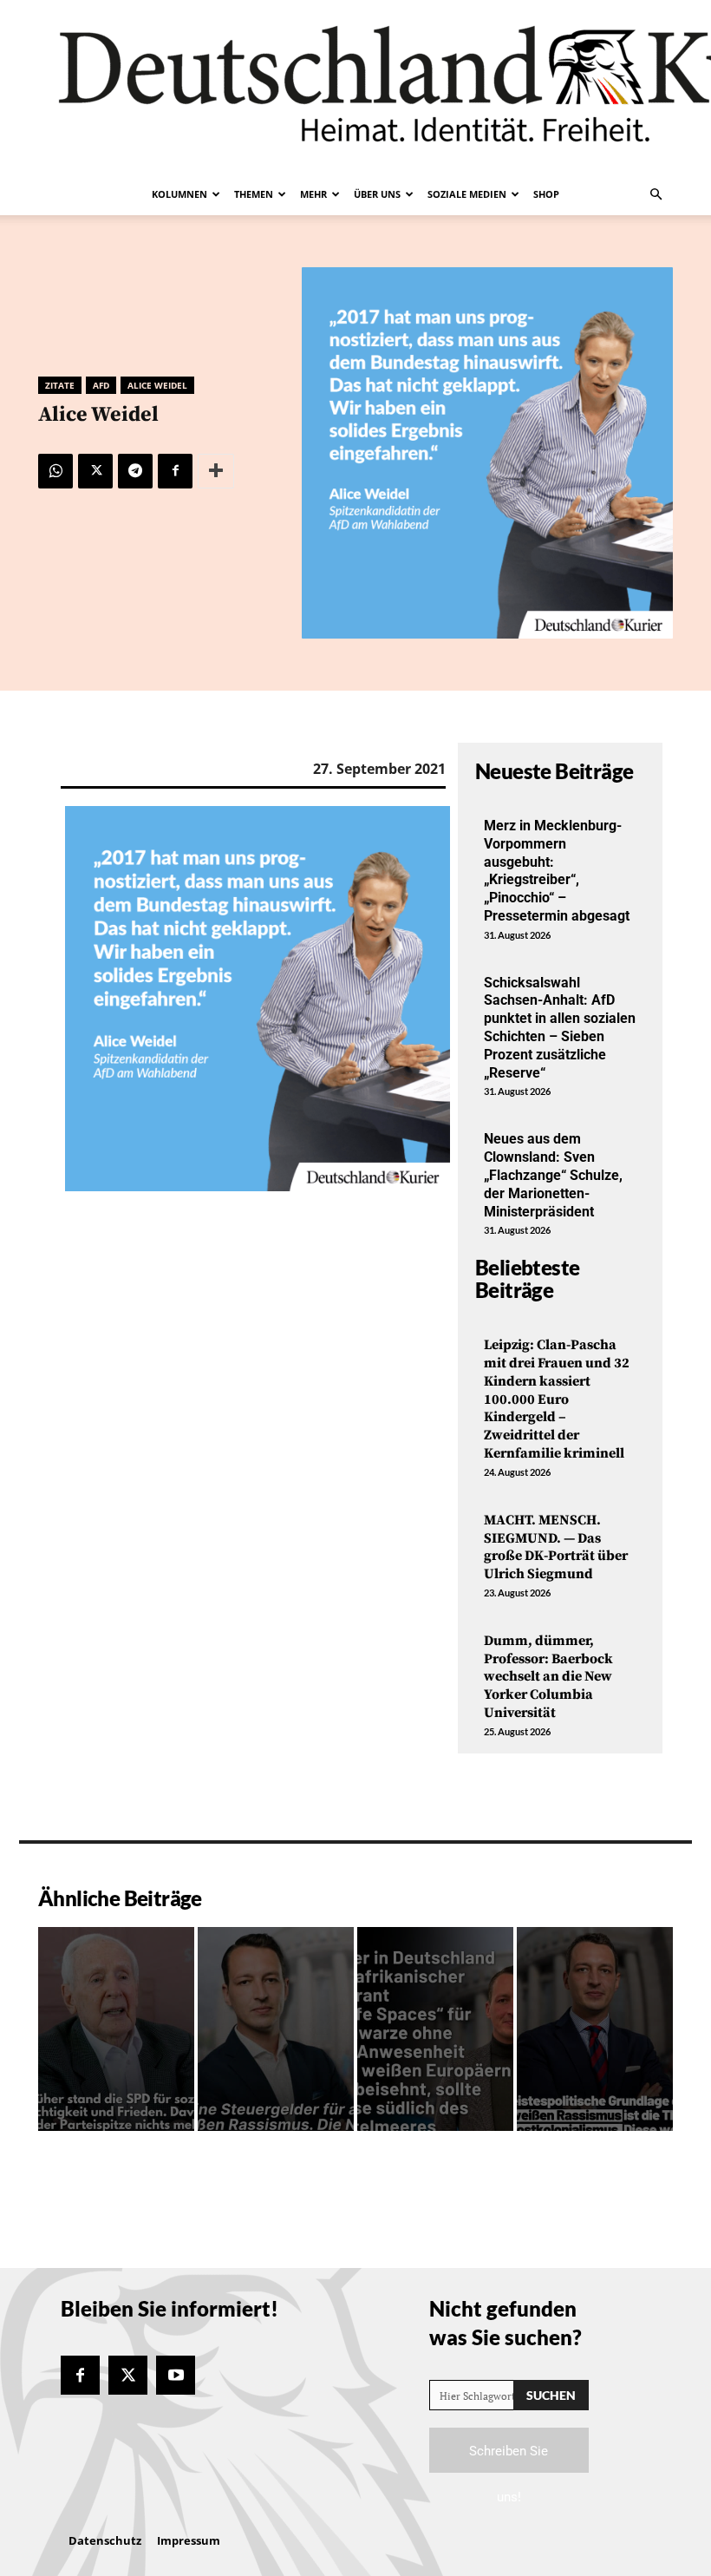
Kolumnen (179, 194)
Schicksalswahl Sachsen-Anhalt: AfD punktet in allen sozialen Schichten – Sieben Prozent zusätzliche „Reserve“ (560, 1028)
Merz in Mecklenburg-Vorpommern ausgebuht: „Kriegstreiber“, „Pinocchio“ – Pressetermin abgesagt (557, 871)
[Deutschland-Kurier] (355, 87)
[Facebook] (175, 471)
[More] (216, 471)
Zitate (60, 385)
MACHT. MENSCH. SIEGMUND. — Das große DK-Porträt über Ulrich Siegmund (556, 1547)
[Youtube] (176, 2375)
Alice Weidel (157, 385)
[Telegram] (135, 471)
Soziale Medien (467, 194)
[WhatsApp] (55, 471)
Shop (546, 194)
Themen (254, 194)
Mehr (313, 194)
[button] (656, 194)
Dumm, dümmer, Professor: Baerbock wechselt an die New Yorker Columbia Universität (548, 1677)
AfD (101, 385)
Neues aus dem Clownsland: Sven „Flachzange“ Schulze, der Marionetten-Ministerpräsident (553, 1175)
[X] (95, 471)
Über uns (377, 194)
